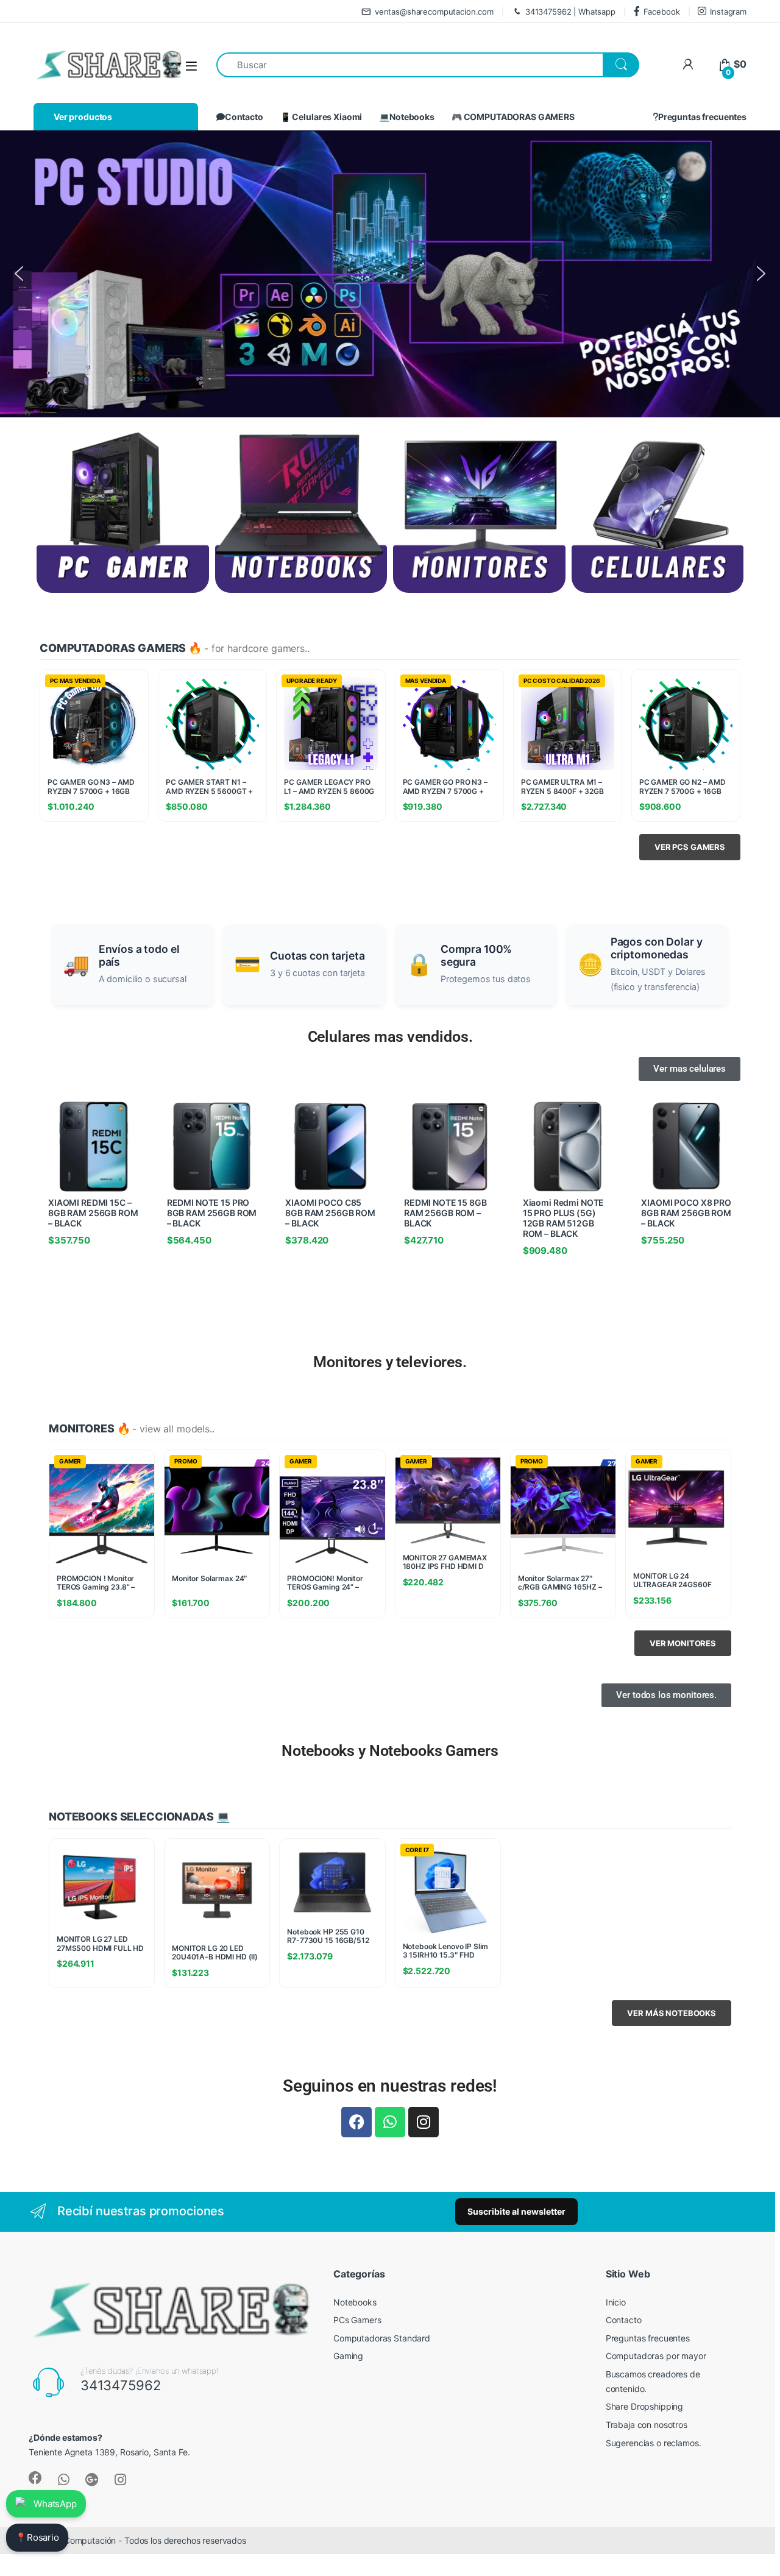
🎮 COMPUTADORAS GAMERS (513, 117)
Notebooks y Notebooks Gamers (390, 1751)
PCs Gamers (357, 2320)
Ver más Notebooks (672, 2013)
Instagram (728, 12)
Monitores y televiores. (390, 1362)
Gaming (348, 2356)
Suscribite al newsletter (516, 2211)
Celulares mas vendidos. (390, 1037)
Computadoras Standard (382, 2338)
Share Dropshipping (644, 2406)
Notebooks (355, 2302)
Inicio (616, 2302)
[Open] (191, 65)
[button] (390, 274)
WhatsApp (55, 2504)
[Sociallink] (35, 2478)
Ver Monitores (683, 1643)
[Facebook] (356, 2122)
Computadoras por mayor (656, 2356)
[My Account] (688, 64)
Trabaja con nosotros (647, 2425)
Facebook (662, 12)
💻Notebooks (407, 117)
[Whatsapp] (390, 2122)
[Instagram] (424, 2122)
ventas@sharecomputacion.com (434, 12)
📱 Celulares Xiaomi (321, 117)
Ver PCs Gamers (690, 847)
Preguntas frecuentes (702, 117)
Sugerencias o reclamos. (654, 2443)
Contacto (244, 117)
